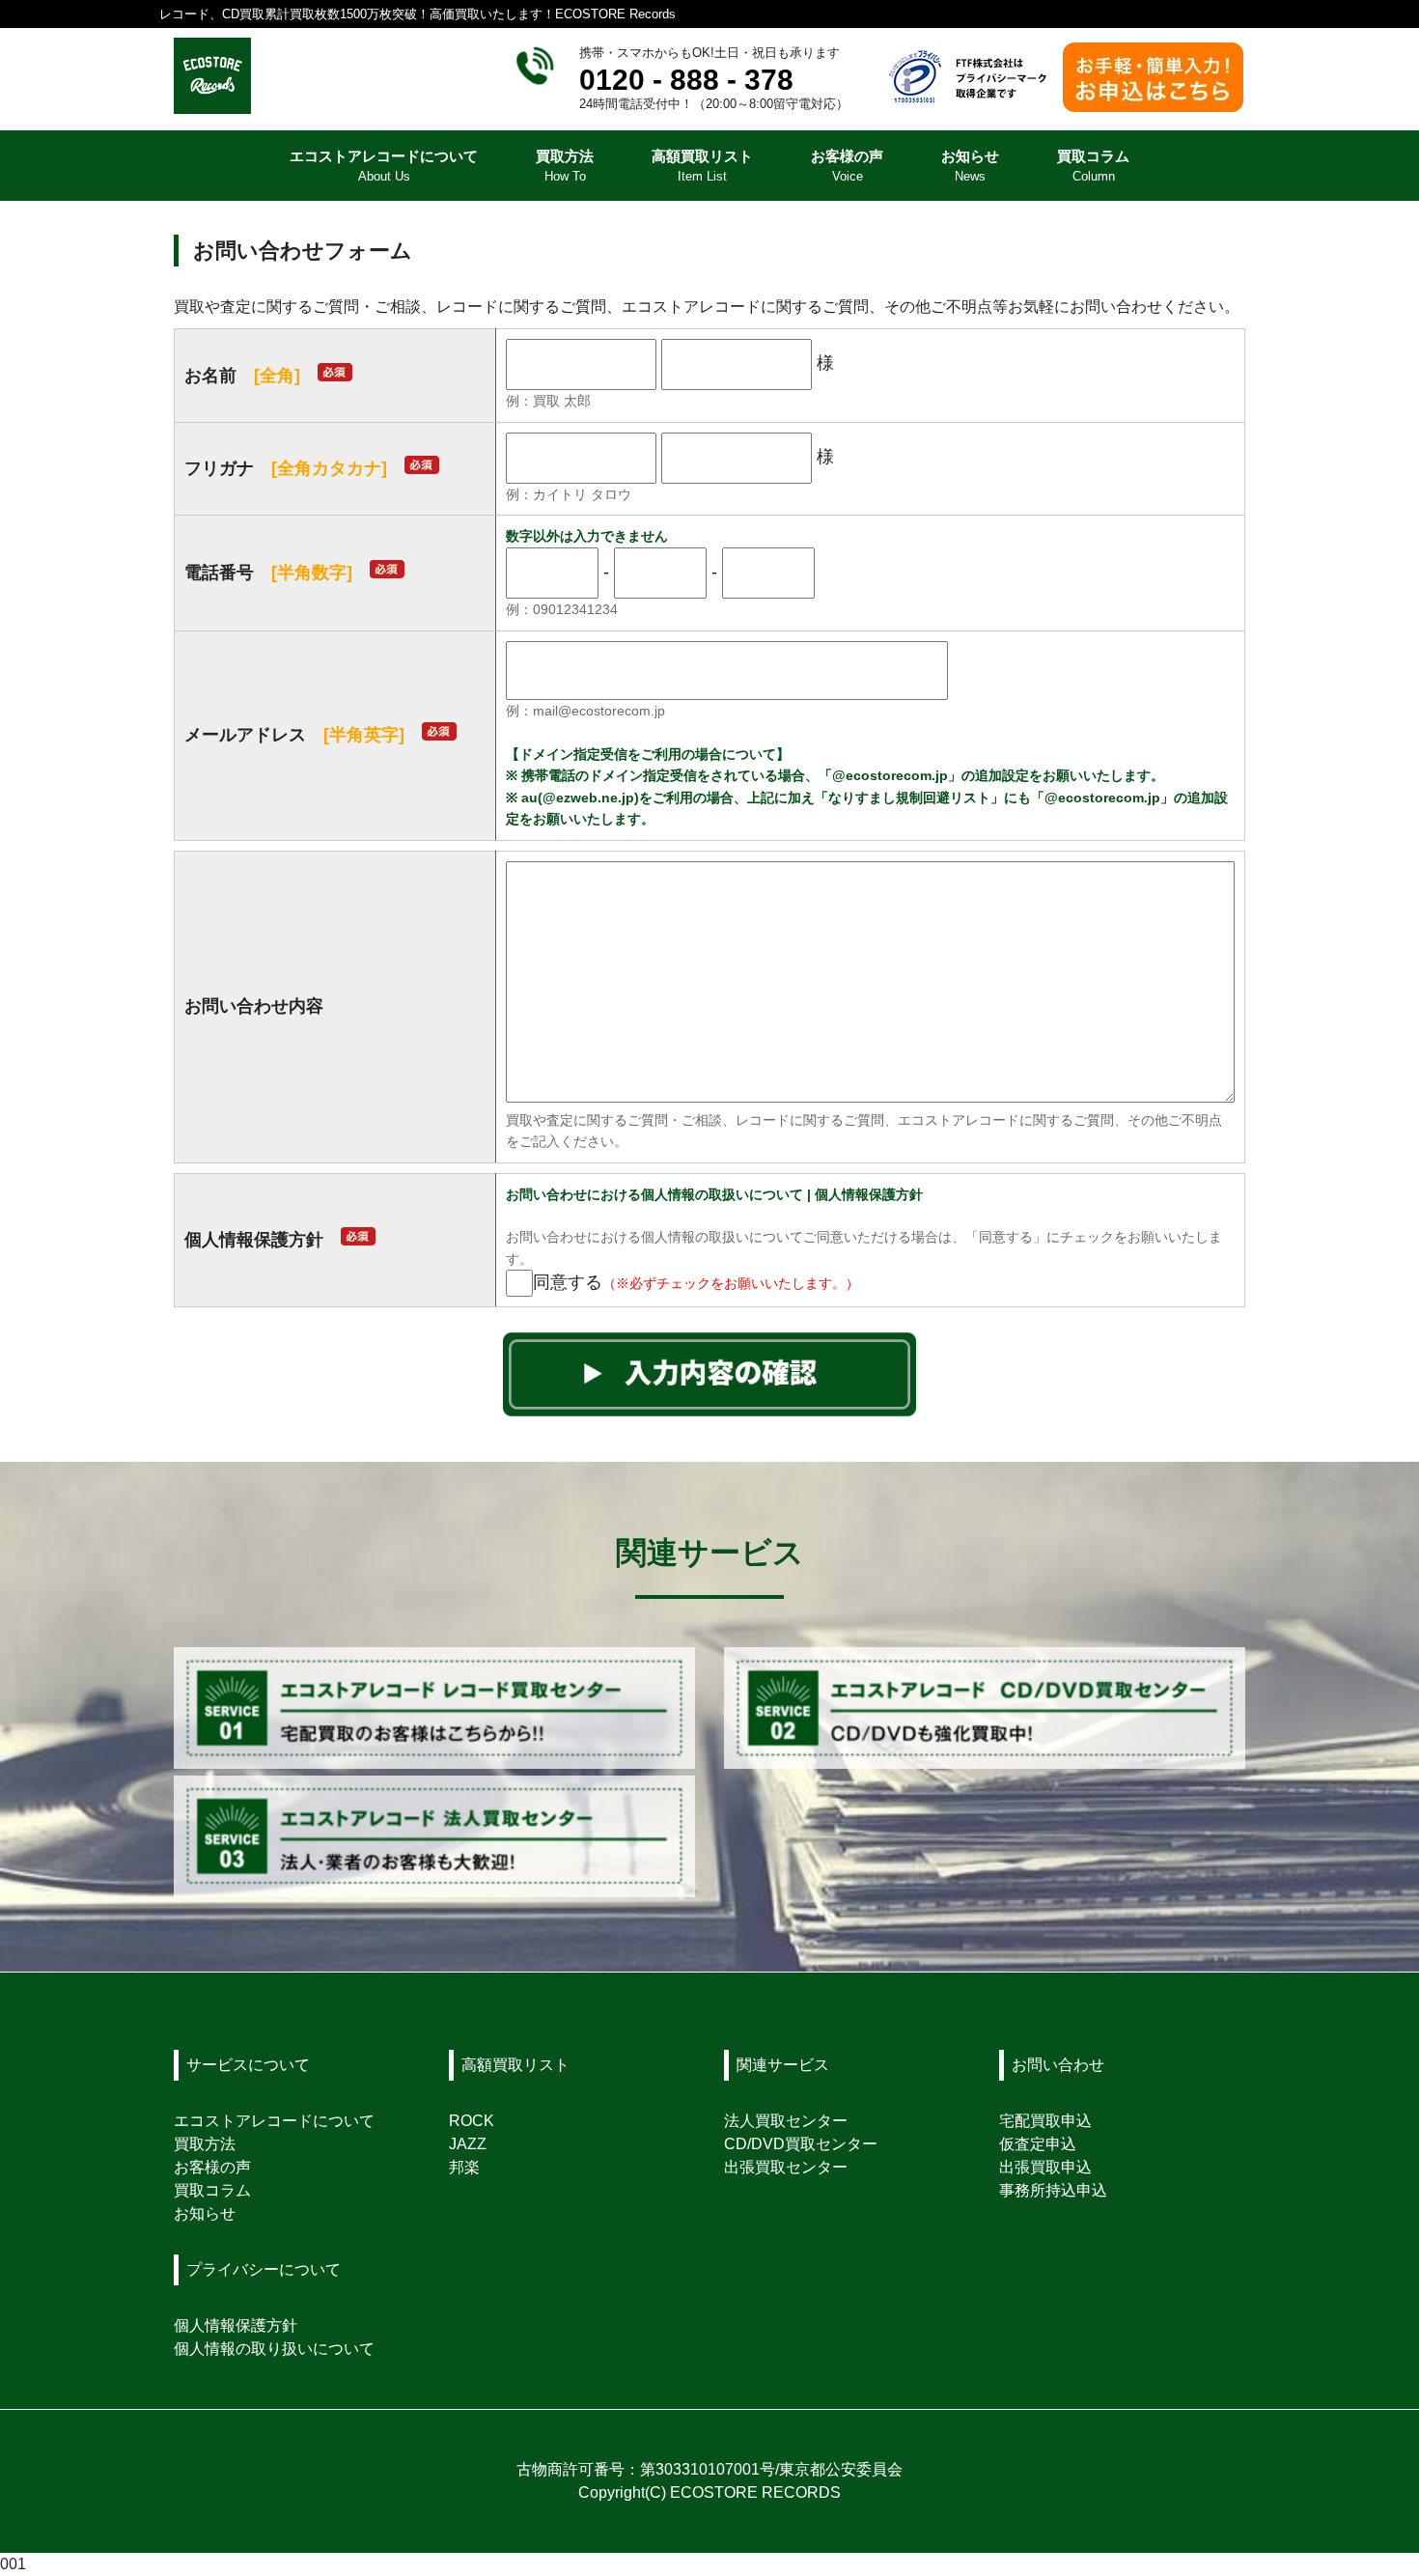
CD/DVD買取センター (801, 2144)
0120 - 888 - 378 (686, 79)
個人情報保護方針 (236, 2325)
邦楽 (464, 2167)
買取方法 (205, 2144)
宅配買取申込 (1045, 2121)
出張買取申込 (1045, 2167)
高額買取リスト (515, 2065)
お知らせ (205, 2213)
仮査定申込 (1038, 2144)
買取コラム (212, 2190)
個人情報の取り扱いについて (274, 2349)
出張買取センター (786, 2167)
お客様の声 (212, 2167)
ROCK (472, 2121)
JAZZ (468, 2144)
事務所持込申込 (1053, 2190)
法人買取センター (786, 2121)
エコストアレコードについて (274, 2121)
